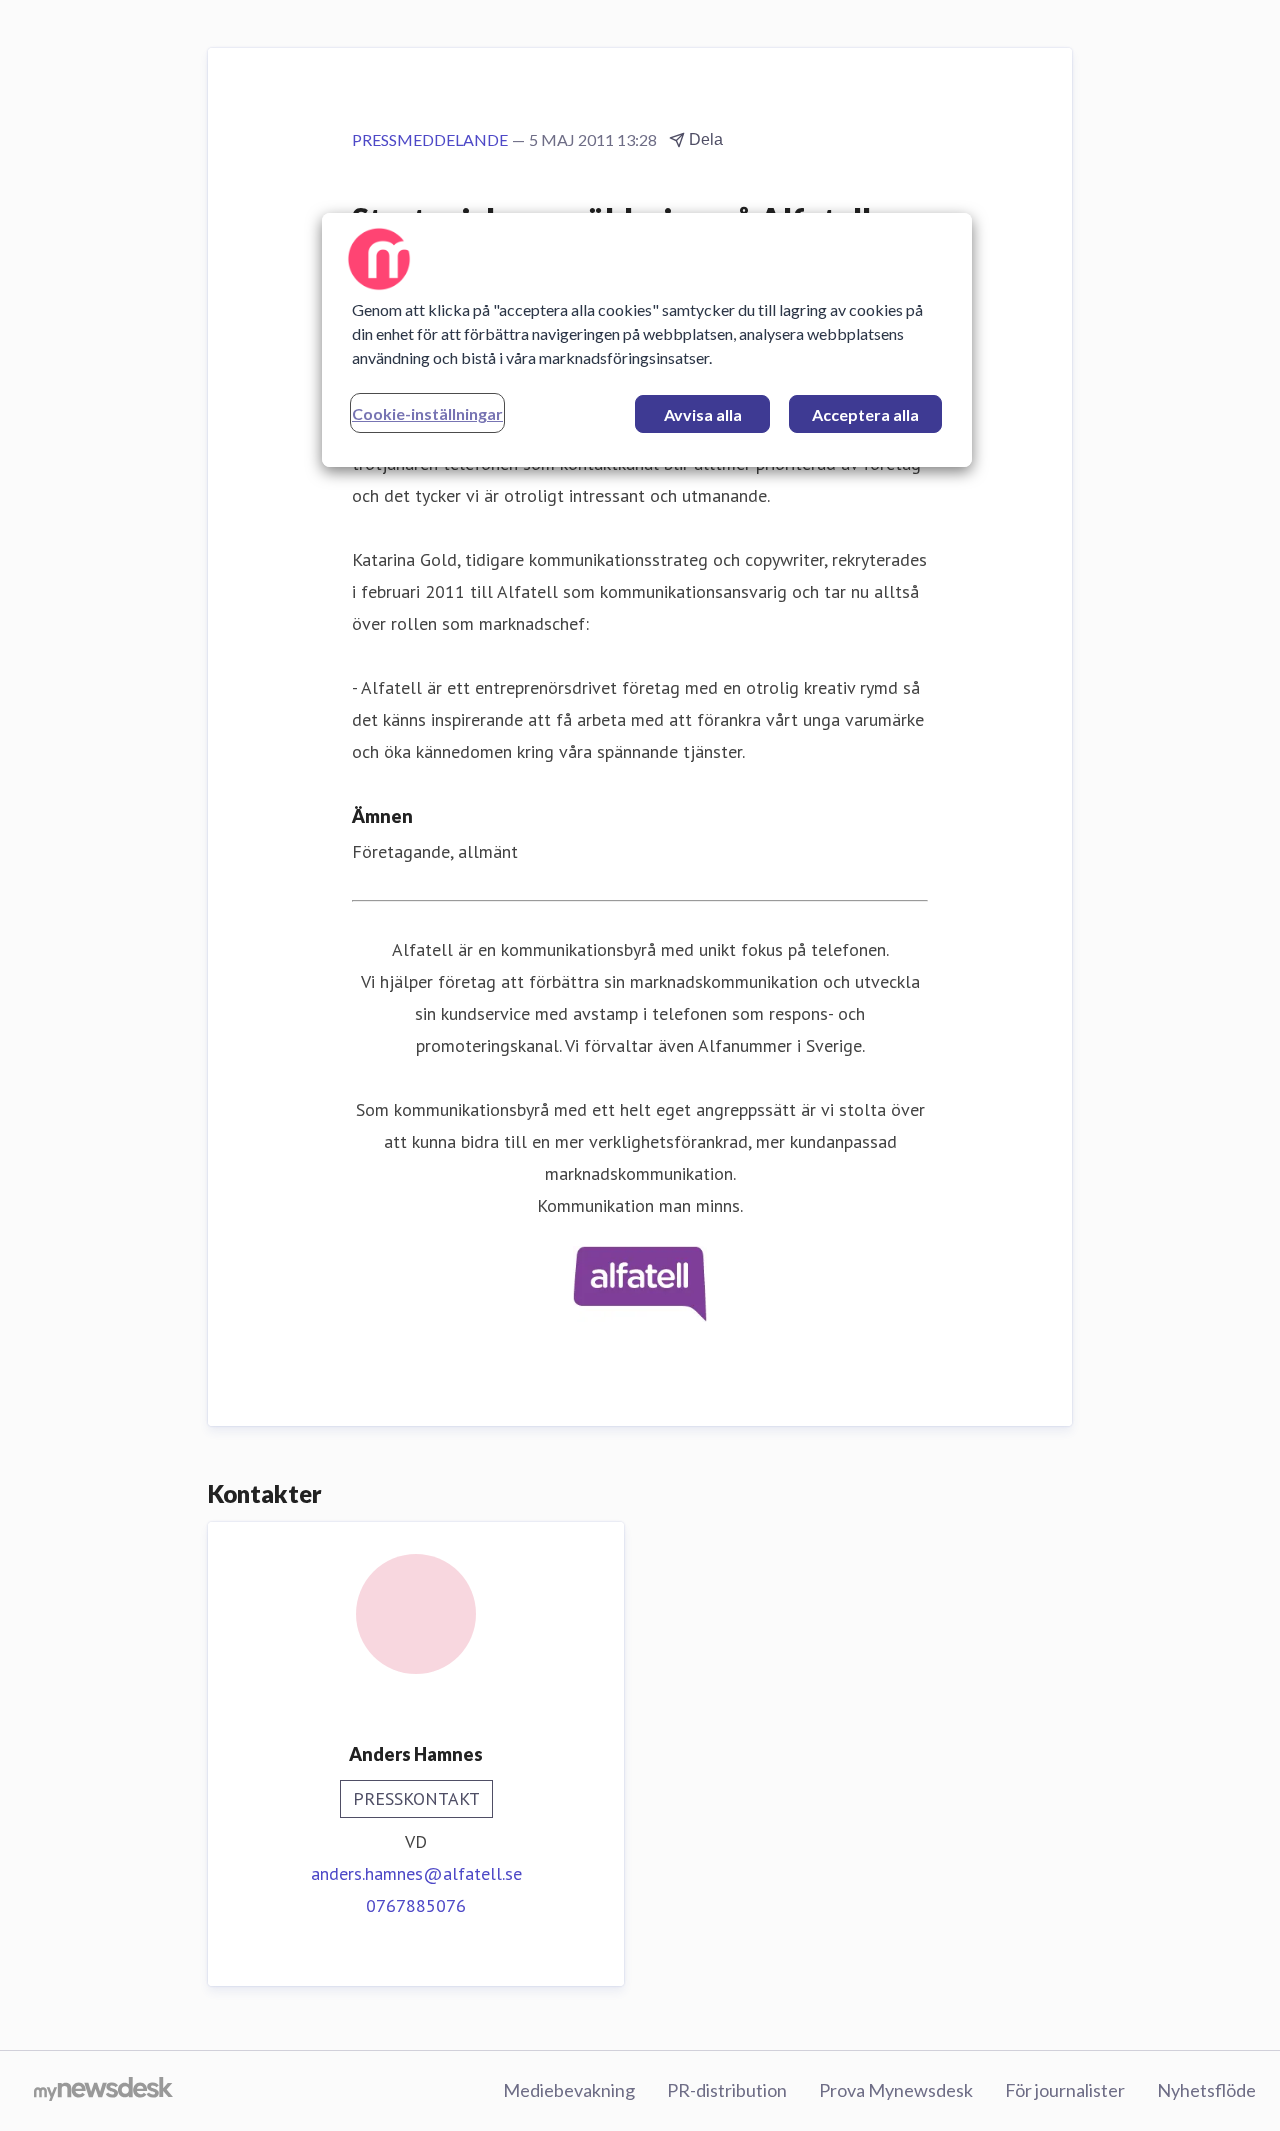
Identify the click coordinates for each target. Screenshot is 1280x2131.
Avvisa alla (703, 414)
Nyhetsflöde (1206, 2090)
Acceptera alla (865, 414)
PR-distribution (727, 2090)
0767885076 (416, 1905)
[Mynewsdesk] (103, 2091)
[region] (647, 340)
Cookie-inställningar (427, 413)
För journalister (1065, 2090)
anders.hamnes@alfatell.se (416, 1873)
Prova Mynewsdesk (896, 2090)
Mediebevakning (569, 2090)
